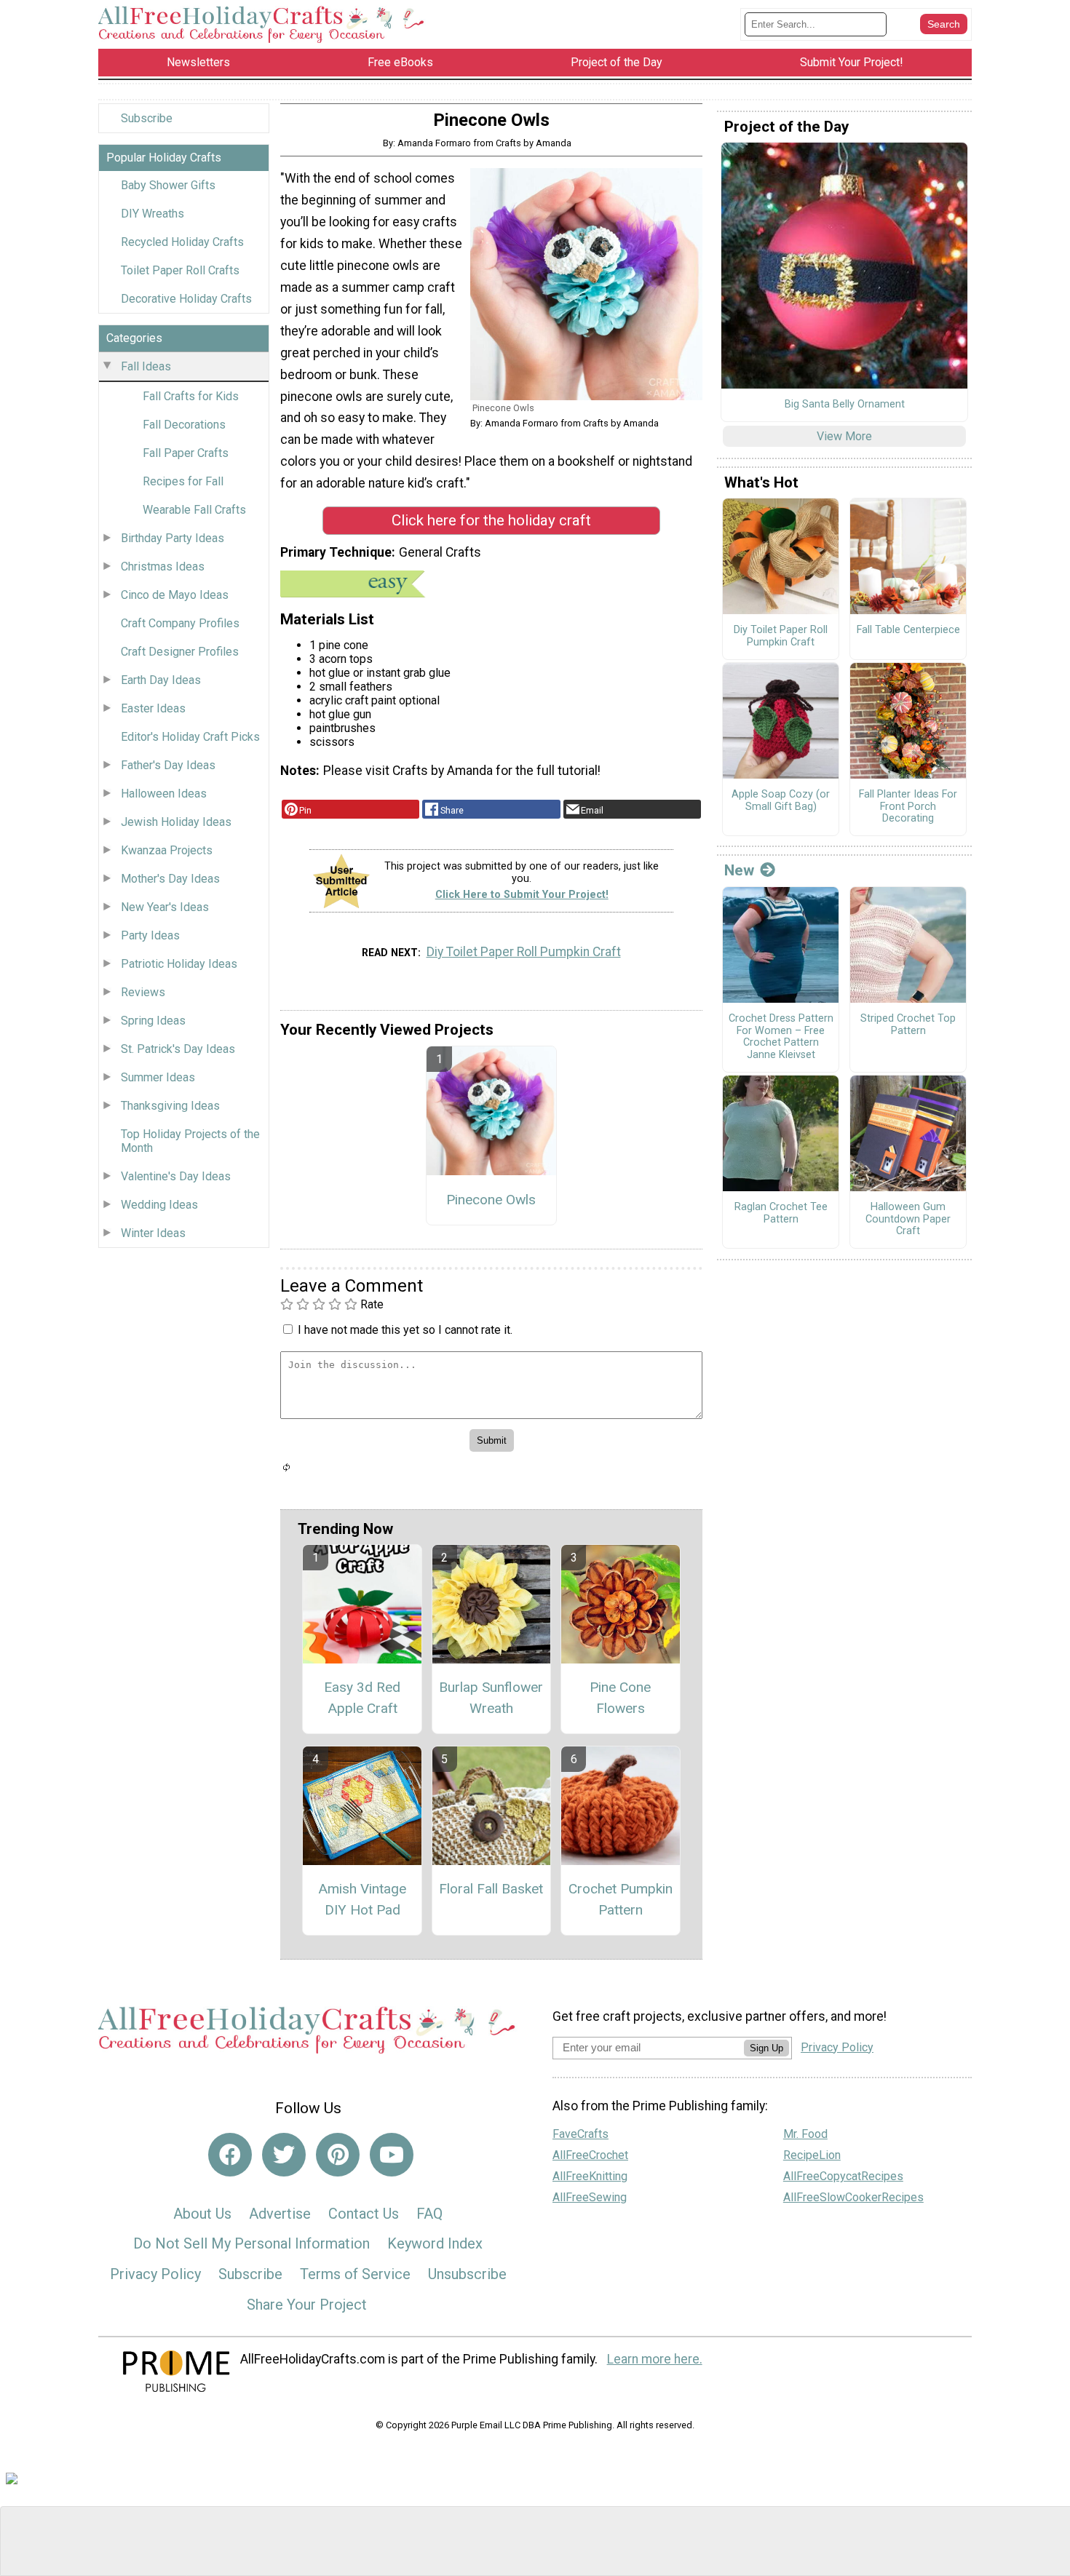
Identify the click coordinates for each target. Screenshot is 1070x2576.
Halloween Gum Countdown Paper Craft (908, 1219)
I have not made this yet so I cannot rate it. (405, 1330)
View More (844, 436)
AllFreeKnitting (590, 2176)
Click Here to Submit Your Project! (522, 895)
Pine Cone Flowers (620, 1698)
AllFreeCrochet (590, 2155)
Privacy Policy (155, 2274)
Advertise (280, 2214)
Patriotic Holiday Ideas (179, 964)
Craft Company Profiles (180, 623)
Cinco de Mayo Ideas (175, 595)
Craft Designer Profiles (180, 652)
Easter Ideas (153, 708)
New (739, 870)
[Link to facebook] (230, 2155)
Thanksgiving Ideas (170, 1106)
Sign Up (766, 2048)
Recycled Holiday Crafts (182, 242)
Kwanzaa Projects (167, 850)
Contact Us (364, 2214)
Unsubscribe (467, 2274)
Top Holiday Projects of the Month (190, 1141)
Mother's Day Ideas (170, 879)
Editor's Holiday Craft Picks (190, 737)
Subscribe (147, 118)
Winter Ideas (153, 1233)
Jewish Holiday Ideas (176, 822)
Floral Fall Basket (491, 1889)
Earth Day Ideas (161, 680)
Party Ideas (150, 935)
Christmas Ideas (163, 567)
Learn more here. (655, 2359)
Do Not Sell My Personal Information (251, 2243)
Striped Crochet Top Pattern (908, 1025)
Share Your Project (307, 2305)
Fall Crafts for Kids (191, 396)
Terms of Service (355, 2274)
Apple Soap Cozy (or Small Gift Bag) (781, 801)
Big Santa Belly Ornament (845, 405)
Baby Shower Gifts (168, 185)
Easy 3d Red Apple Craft (362, 1698)
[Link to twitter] (284, 2155)
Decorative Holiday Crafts (186, 299)
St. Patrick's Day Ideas (178, 1049)
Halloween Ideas (164, 794)
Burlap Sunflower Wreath (491, 1698)
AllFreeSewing (590, 2197)
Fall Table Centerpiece (908, 630)
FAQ (429, 2214)
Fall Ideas (146, 366)
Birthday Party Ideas (173, 538)
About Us (202, 2214)
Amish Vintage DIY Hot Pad (362, 1899)
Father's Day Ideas (168, 765)
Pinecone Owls (491, 1200)
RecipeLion (812, 2155)
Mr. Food (805, 2134)
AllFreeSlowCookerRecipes (853, 2197)
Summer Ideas (158, 1077)
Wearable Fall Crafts (194, 510)
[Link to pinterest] (338, 2155)
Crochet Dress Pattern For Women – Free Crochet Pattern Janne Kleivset (781, 1037)
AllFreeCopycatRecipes (843, 2176)
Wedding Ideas (159, 1205)
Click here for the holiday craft (491, 520)
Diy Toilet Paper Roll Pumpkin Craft (524, 952)
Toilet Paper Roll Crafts (180, 270)
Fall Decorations (184, 425)
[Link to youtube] (392, 2155)
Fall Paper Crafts (186, 453)
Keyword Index (435, 2243)
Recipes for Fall (183, 481)
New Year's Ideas (165, 907)
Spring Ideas (153, 1021)
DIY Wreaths (152, 214)
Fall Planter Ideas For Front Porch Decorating (908, 807)
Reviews (143, 992)
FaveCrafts (580, 2134)
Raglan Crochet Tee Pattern (781, 1213)
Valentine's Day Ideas (176, 1176)
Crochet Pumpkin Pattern (621, 1899)
